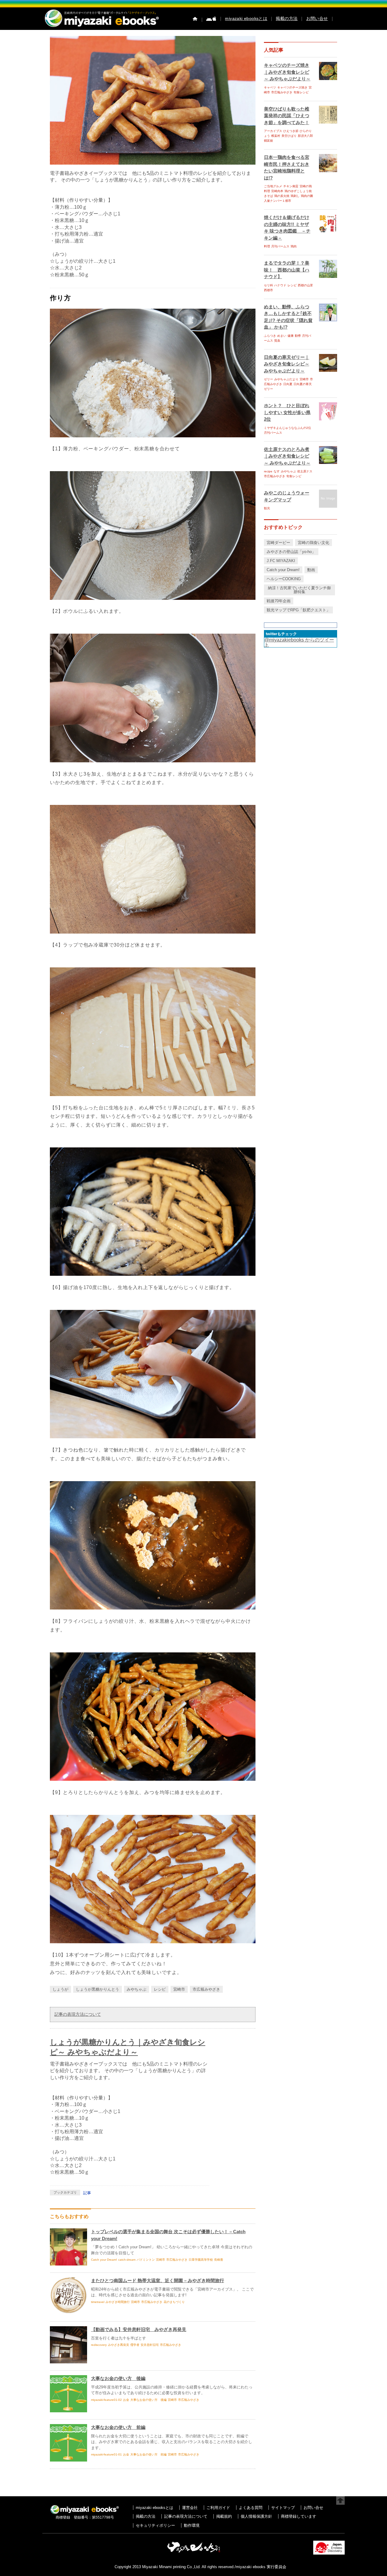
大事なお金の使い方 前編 (118, 2427)
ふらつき (270, 336)
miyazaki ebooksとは (246, 18)
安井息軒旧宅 (150, 2345)
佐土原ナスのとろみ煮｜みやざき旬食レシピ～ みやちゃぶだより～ (287, 456)
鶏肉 (294, 246)
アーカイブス (273, 131)
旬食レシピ (301, 92)
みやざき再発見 (119, 2345)
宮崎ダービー (278, 543)
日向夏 (288, 384)
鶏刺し (295, 196)
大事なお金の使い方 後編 (118, 2378)
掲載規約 (224, 2516)
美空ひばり (289, 136)
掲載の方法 (287, 18)
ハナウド (280, 285)
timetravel (98, 2302)
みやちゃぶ (137, 1989)
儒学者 (135, 2345)
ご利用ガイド (218, 2508)
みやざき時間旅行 (118, 2302)
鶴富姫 (268, 141)
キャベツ (270, 87)
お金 (126, 2400)
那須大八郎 (305, 136)
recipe (268, 471)
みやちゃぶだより (286, 379)
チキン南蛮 (291, 186)
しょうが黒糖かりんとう (98, 1989)
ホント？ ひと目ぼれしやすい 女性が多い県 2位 (287, 412)
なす (277, 471)
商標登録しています (299, 2516)
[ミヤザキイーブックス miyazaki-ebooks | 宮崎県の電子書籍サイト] (101, 27)
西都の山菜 (305, 285)
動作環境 (192, 2525)
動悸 (298, 336)
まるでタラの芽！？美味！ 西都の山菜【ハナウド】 (287, 270)
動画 (311, 570)
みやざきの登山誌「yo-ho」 (291, 552)
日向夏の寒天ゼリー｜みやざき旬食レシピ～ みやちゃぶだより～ (287, 364)
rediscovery (99, 2345)
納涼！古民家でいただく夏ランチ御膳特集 (299, 590)
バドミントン (146, 2260)
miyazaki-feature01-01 (106, 2454)
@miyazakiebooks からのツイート (299, 642)
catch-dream (127, 2260)
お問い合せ (317, 18)
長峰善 (219, 2260)
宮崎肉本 (277, 191)
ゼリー (268, 379)
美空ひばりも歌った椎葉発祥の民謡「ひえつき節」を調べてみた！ (287, 116)
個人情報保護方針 (256, 2516)
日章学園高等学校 (201, 2260)
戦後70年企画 (279, 601)
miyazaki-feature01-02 (106, 2400)
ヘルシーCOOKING (284, 579)
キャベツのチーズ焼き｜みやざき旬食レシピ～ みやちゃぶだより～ (287, 72)
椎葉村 (276, 136)
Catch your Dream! (104, 2260)
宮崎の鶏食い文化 (314, 543)
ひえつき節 (291, 131)
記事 (87, 2193)
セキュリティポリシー (155, 2525)
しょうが (60, 1989)
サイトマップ (283, 2508)
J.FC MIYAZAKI (281, 561)
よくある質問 (251, 2508)
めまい (282, 336)
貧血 (277, 341)
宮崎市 (179, 1989)
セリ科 (268, 285)
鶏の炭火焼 (282, 196)
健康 (291, 336)
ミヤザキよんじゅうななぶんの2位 (288, 428)
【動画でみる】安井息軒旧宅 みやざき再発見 (139, 2329)
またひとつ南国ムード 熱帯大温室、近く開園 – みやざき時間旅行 (158, 2280)
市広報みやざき (206, 1989)
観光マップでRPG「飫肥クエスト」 (298, 610)
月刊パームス (280, 246)
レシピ (160, 1989)
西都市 (268, 290)
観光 (267, 508)
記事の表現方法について (78, 2014)
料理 (267, 246)
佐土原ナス (305, 471)
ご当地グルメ (273, 186)
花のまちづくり (174, 2302)
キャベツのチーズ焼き (292, 87)
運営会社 (190, 2508)
